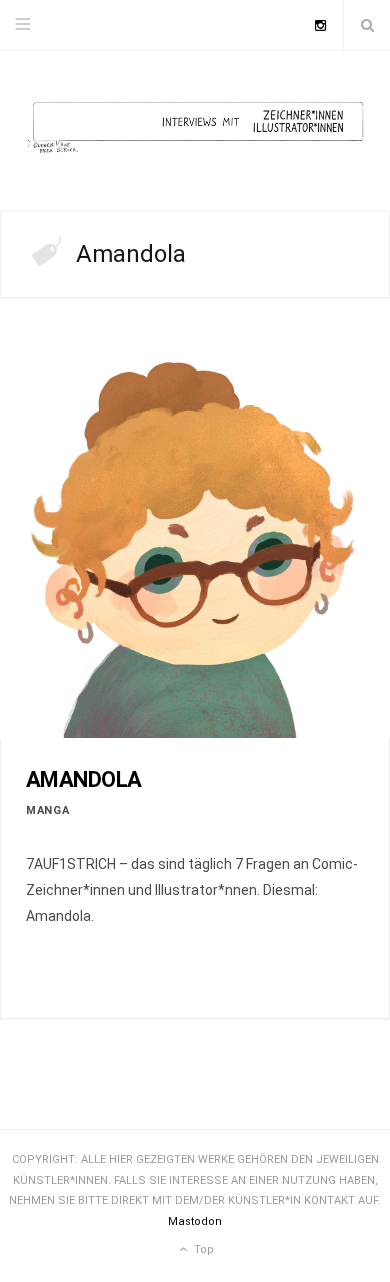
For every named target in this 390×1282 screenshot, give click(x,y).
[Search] (367, 25)
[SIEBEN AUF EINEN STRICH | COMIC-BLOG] (195, 131)
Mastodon (195, 1221)
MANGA (48, 810)
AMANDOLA (84, 779)
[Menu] (23, 25)
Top (202, 1249)
